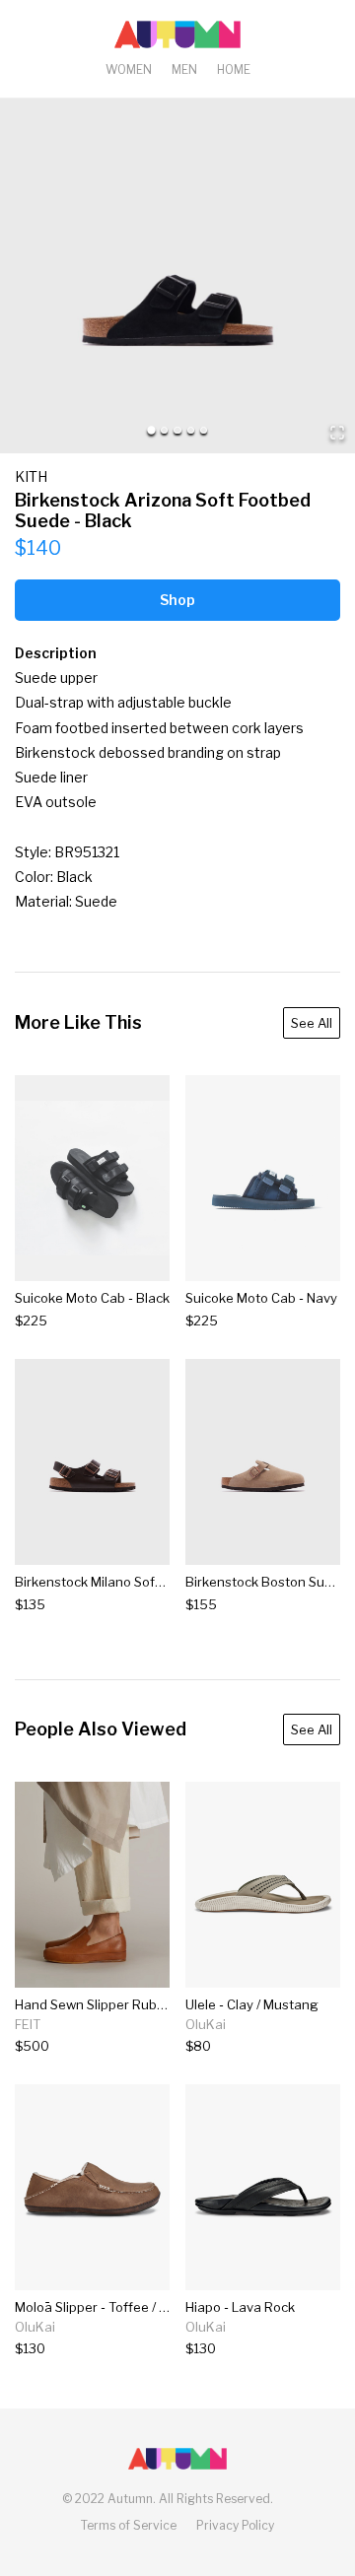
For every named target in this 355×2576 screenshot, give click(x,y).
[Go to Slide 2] (164, 430)
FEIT (28, 2024)
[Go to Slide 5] (204, 430)
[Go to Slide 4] (191, 430)
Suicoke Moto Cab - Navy (261, 1298)
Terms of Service (129, 2525)
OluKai (206, 2024)
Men (184, 69)
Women (129, 69)
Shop (177, 600)
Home (234, 69)
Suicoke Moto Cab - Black (92, 1298)
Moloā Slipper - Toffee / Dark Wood (121, 2307)
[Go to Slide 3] (177, 430)
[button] (177, 276)
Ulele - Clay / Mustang (252, 2004)
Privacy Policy (235, 2525)
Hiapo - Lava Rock (240, 2307)
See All (312, 1023)
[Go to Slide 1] (151, 430)
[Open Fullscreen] (337, 434)
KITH (31, 476)
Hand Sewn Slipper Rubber (96, 2004)
